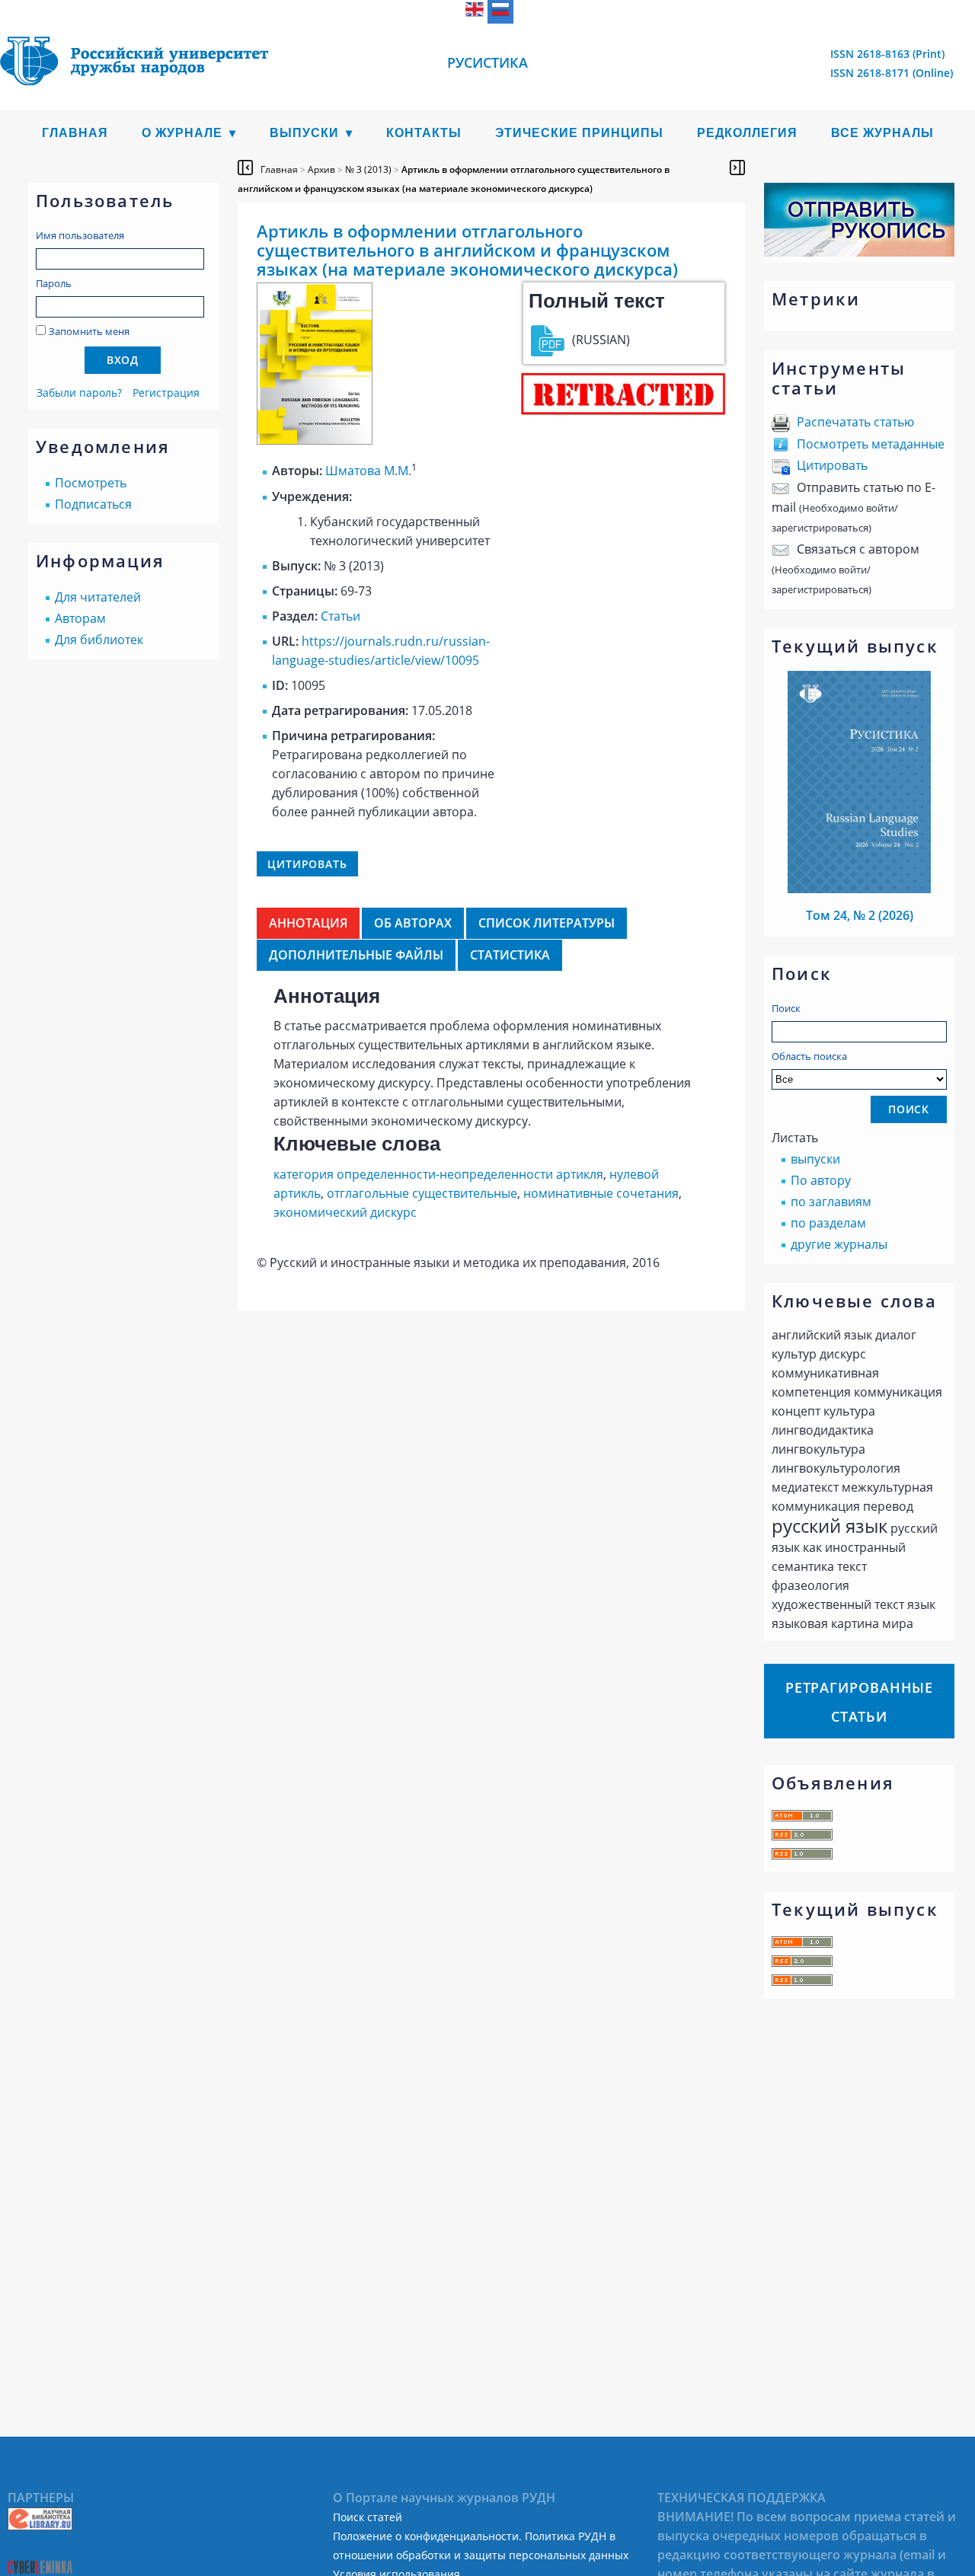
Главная (75, 133)
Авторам (80, 618)
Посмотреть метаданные (871, 444)
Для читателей (98, 597)
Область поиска (809, 1056)
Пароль (54, 283)
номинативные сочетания (601, 1193)
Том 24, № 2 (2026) (860, 915)
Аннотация (308, 923)
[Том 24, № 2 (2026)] (859, 889)
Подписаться (93, 504)
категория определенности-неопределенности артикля (438, 1174)
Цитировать (832, 465)
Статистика (510, 955)
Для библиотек (99, 640)
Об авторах (413, 923)
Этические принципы (579, 133)
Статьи (340, 616)
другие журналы (839, 1244)
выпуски (815, 1159)
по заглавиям (831, 1202)
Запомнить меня (89, 331)
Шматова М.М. (368, 471)
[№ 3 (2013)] (315, 440)
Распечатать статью (855, 422)
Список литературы (547, 923)
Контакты (424, 133)
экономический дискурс (345, 1212)
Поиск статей (368, 2517)
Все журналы (882, 133)
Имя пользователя (80, 235)
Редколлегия (747, 133)
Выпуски (304, 133)
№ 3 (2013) (368, 169)
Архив (321, 169)
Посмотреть (91, 483)
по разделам (828, 1223)
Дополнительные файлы (356, 955)
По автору (821, 1180)
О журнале (182, 133)
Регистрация (166, 393)
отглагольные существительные (422, 1193)
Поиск (786, 1008)
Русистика (487, 62)
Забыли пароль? (79, 393)
